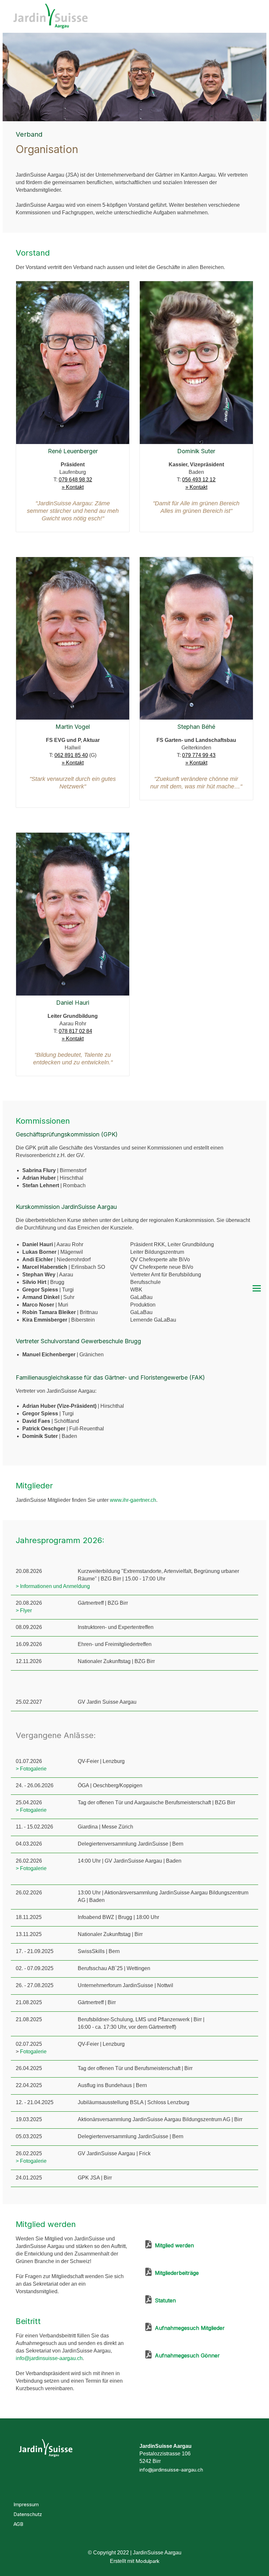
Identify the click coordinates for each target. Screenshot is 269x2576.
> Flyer (24, 1610)
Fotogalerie (33, 2052)
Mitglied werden (173, 2245)
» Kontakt (73, 487)
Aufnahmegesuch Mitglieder (188, 2328)
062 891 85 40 (71, 755)
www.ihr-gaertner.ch (133, 1500)
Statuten (164, 2300)
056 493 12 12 (199, 480)
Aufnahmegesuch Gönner (186, 2355)
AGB (18, 2524)
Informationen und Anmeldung (55, 1586)
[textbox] (62, 1275)
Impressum (26, 2504)
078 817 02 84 (75, 1031)
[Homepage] (102, 17)
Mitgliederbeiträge (175, 2273)
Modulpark (147, 2561)
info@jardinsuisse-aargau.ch (49, 2358)
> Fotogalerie (31, 1769)
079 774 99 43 (199, 755)
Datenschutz (28, 2514)
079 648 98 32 (75, 480)
